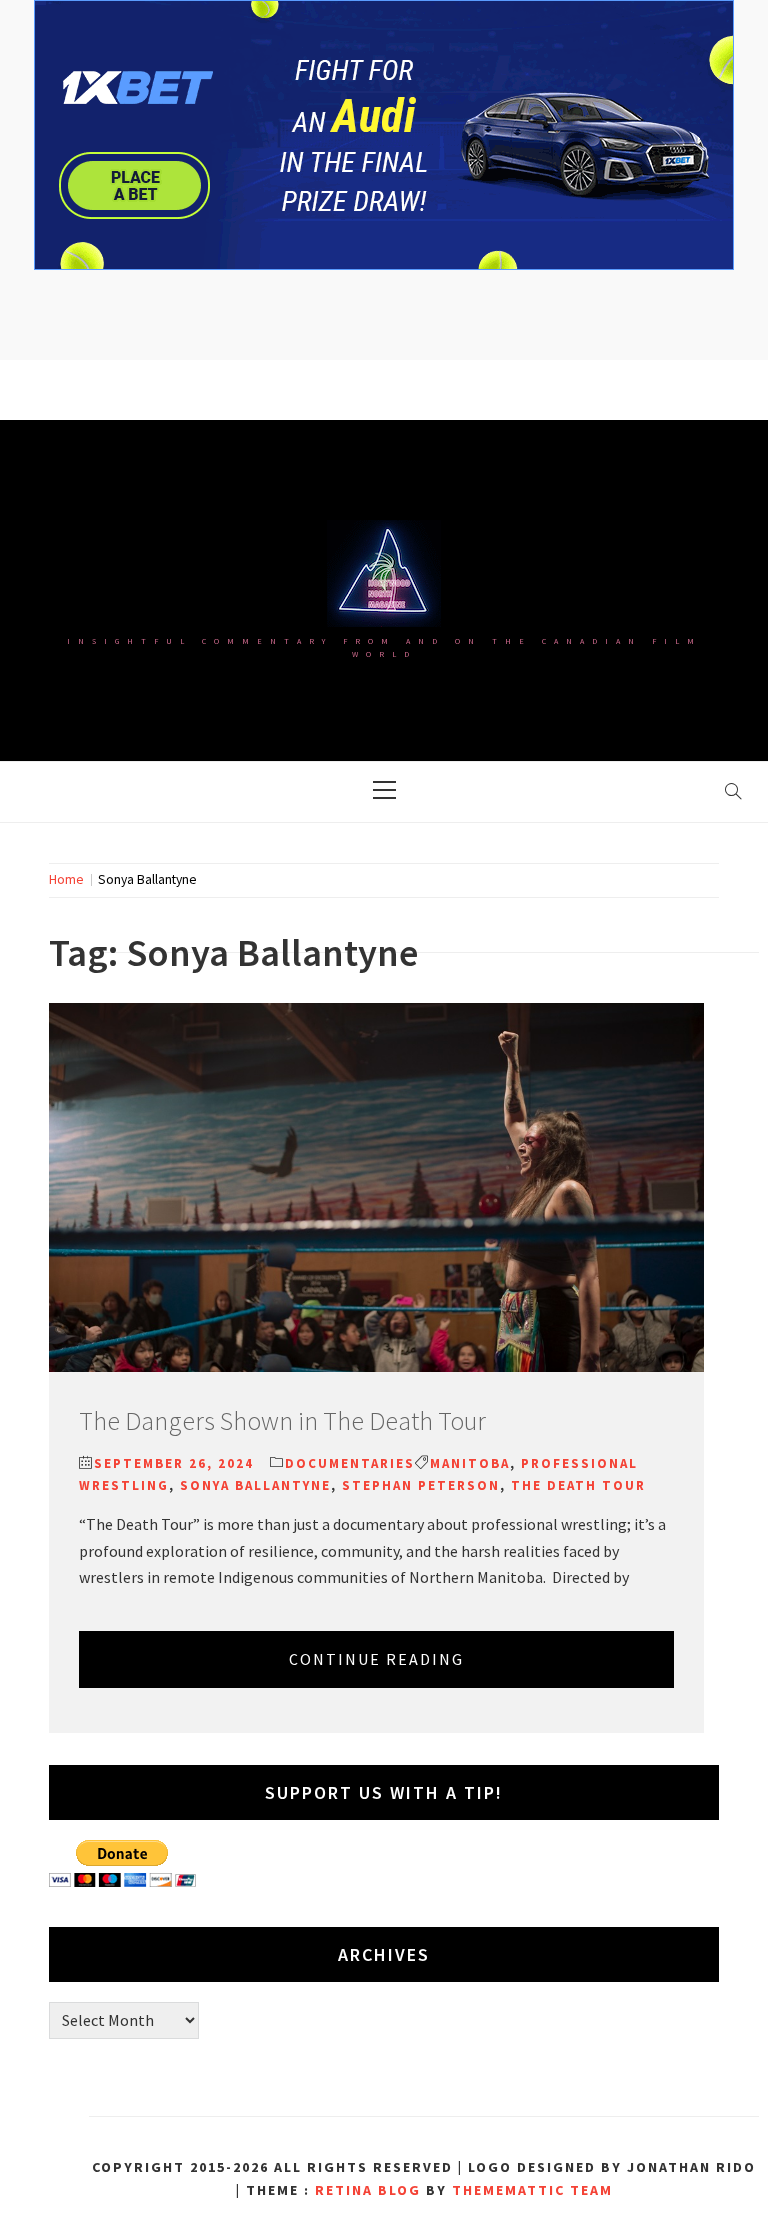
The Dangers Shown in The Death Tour (282, 1420)
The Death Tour (578, 1485)
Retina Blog (368, 2190)
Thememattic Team (532, 2190)
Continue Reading (376, 1659)
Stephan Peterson (421, 1485)
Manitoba (470, 1463)
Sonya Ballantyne (255, 1485)
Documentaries (350, 1463)
